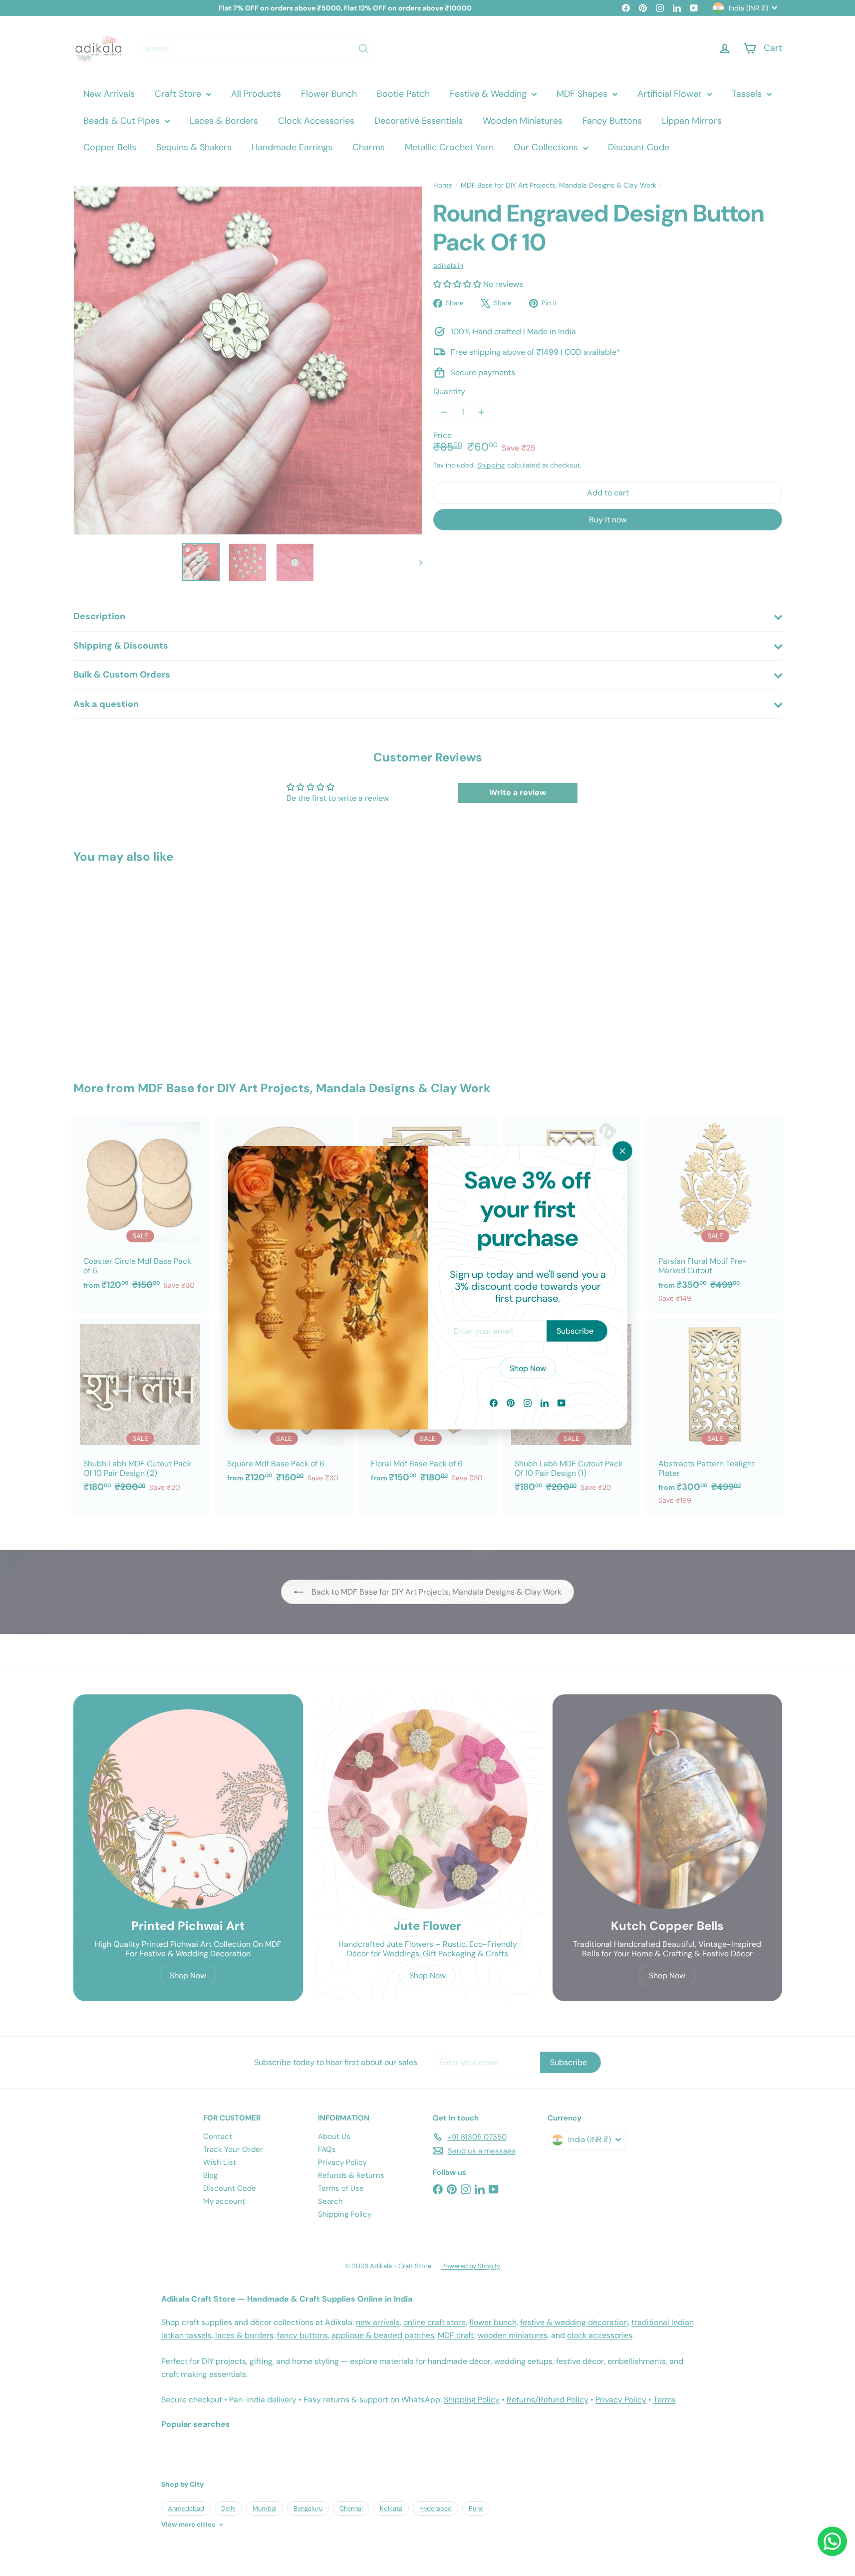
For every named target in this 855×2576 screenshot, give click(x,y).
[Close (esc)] (622, 1151)
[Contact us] (832, 2541)
